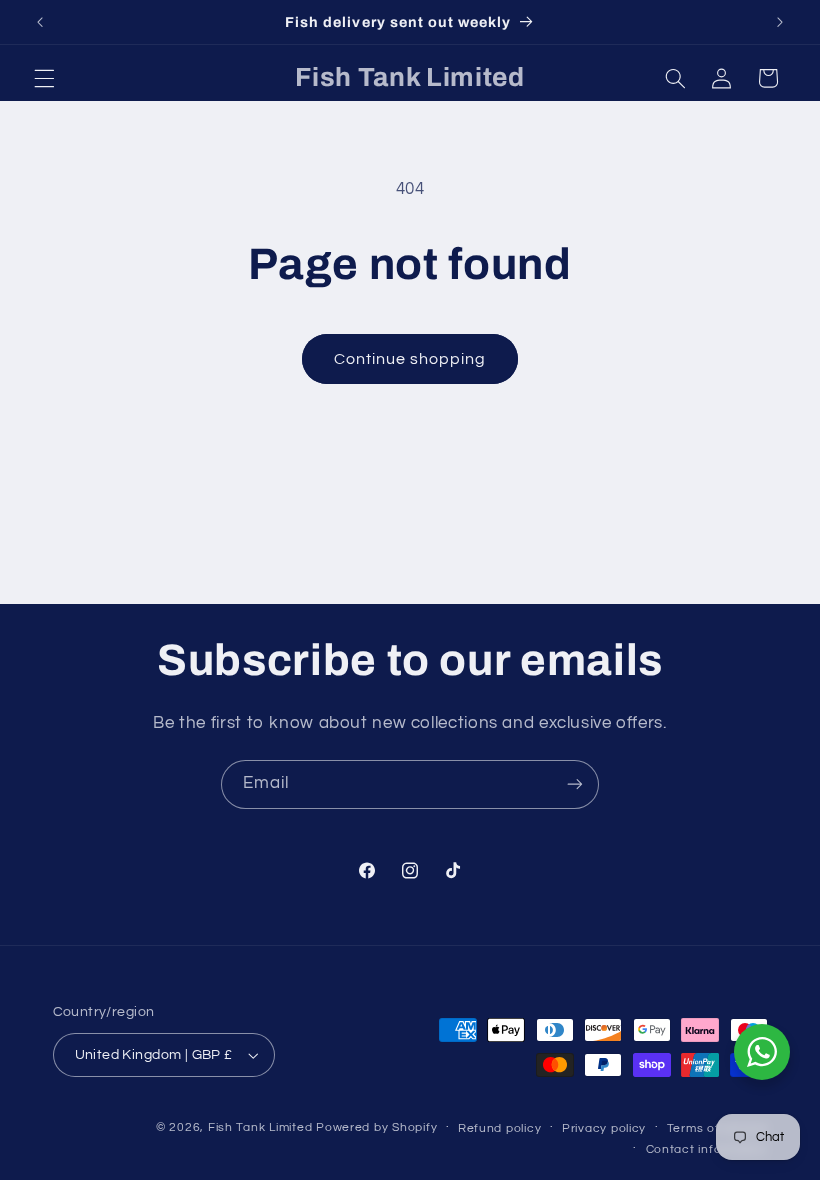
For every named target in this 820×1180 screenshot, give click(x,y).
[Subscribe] (575, 784)
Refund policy (500, 1128)
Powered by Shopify (376, 1127)
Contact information (707, 1149)
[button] (44, 78)
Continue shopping (410, 359)
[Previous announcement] (40, 22)
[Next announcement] (780, 22)
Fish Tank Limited (260, 1127)
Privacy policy (604, 1128)
